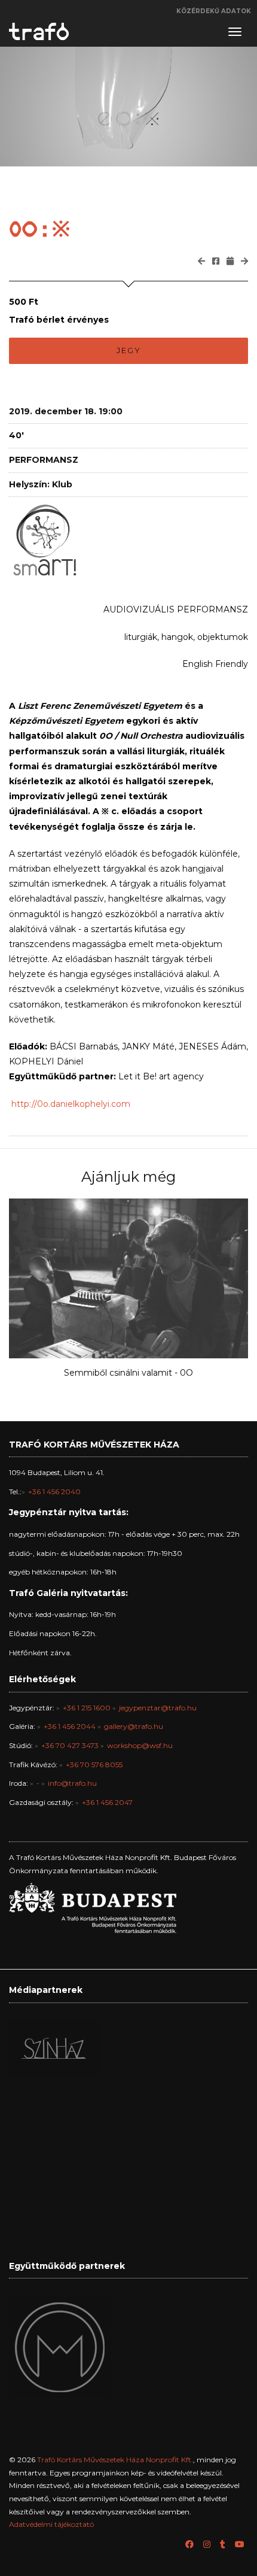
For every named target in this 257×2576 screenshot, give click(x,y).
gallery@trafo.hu (134, 1726)
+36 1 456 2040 (54, 1492)
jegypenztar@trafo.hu (158, 1708)
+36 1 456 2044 (70, 1726)
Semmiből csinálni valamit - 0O (128, 1373)
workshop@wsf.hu (140, 1745)
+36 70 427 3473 (70, 1745)
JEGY (129, 350)
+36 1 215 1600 (87, 1708)
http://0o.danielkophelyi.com (71, 1104)
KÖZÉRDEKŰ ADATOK (214, 11)
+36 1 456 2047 (107, 1802)
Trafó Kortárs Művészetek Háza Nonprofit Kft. (115, 2460)
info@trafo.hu (72, 1783)
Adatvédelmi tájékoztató (51, 2524)
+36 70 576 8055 (94, 1765)
